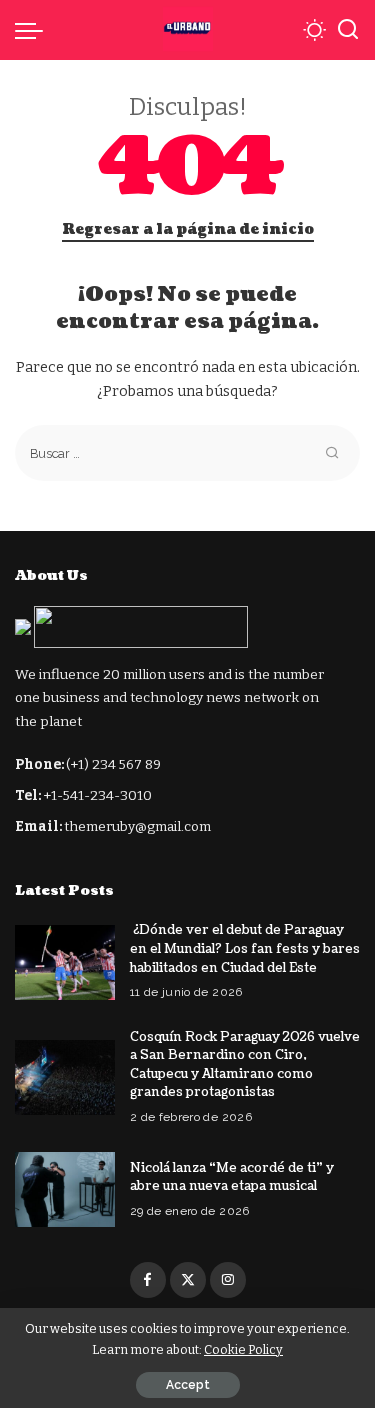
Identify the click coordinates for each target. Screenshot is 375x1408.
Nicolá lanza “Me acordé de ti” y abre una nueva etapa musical (232, 1177)
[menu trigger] (34, 30)
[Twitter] (188, 1280)
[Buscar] (348, 30)
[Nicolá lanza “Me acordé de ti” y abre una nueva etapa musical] (65, 1189)
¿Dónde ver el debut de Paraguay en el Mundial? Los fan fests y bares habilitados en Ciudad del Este (245, 948)
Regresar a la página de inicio (188, 229)
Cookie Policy (243, 1349)
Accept (188, 1385)
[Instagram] (228, 1280)
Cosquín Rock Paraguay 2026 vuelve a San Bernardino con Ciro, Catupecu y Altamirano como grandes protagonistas (245, 1065)
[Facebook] (148, 1280)
